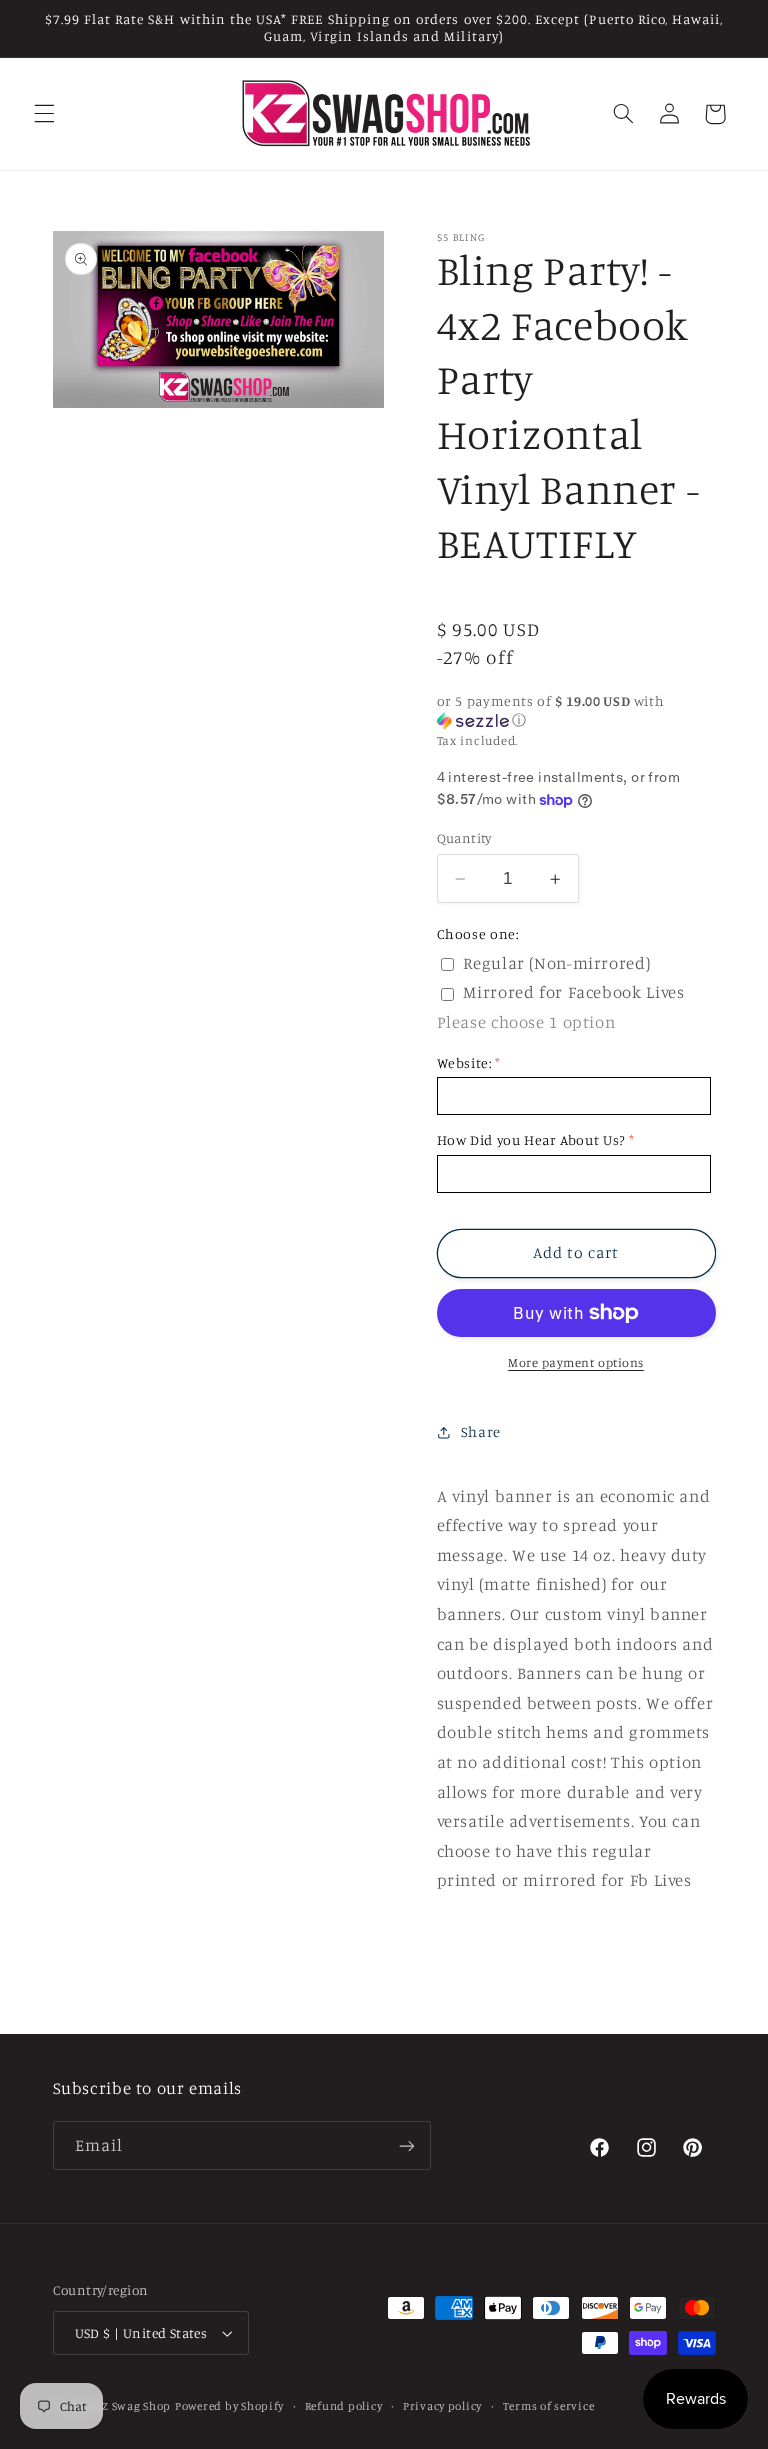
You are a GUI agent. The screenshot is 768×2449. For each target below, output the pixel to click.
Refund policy (344, 2406)
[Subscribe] (406, 2145)
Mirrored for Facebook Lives (573, 992)
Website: (464, 1062)
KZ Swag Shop (132, 2406)
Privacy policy (442, 2406)
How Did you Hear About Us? (531, 1139)
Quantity (464, 838)
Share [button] (481, 1431)
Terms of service (549, 2406)
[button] (44, 114)
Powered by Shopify (229, 2406)
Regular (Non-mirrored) (556, 963)
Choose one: (478, 933)
